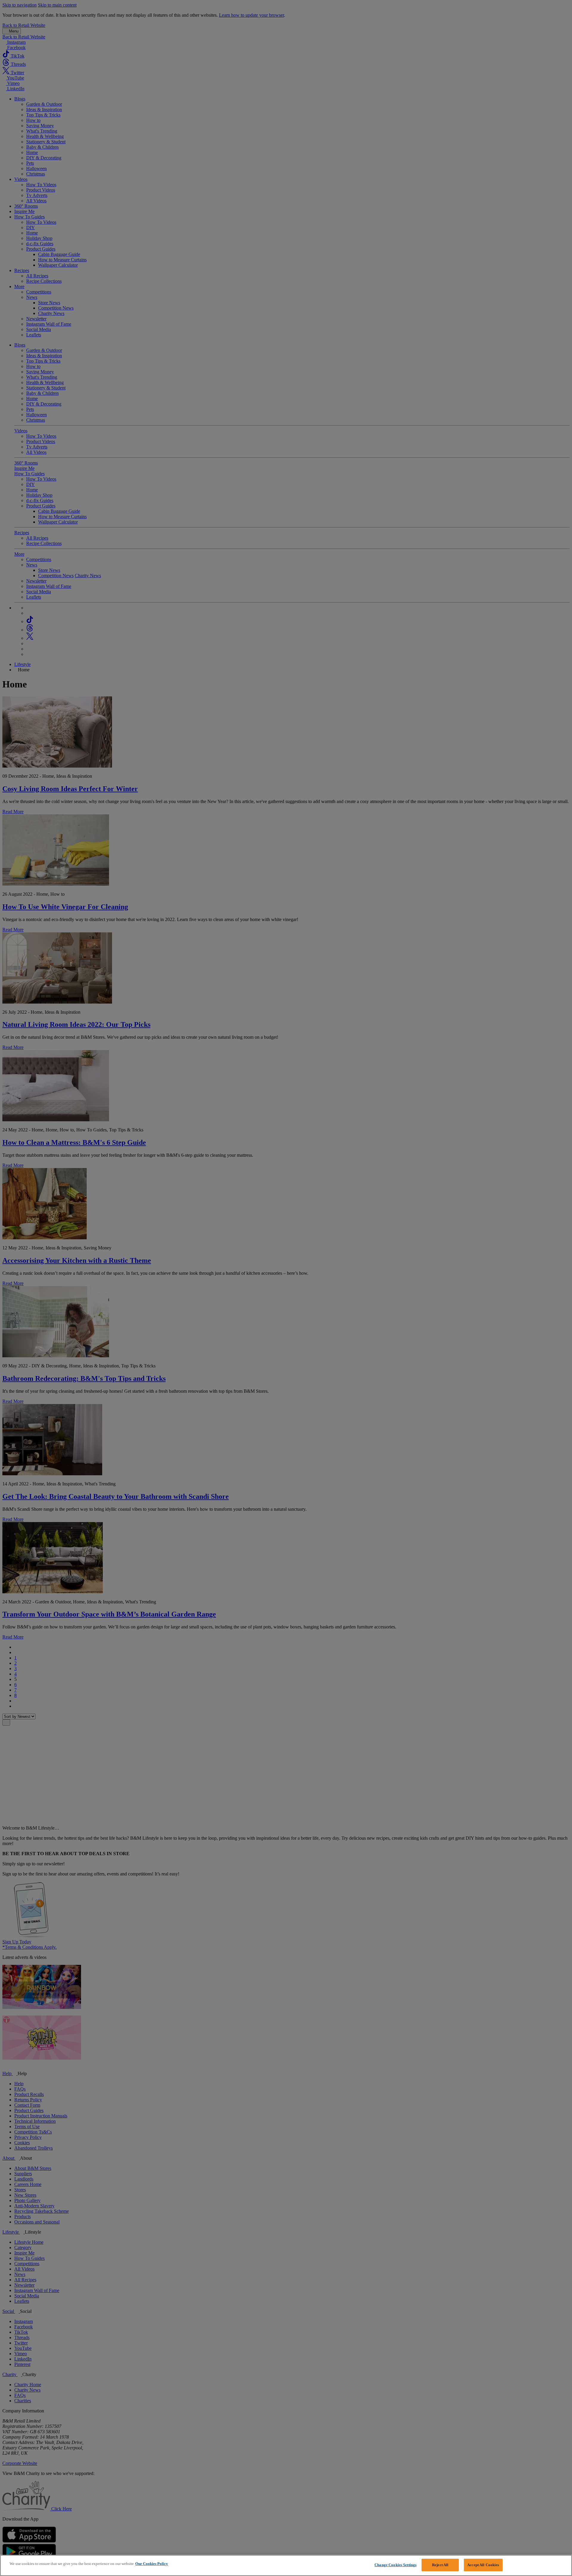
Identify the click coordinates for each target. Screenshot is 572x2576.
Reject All (440, 2565)
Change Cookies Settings (395, 2565)
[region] (286, 2565)
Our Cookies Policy (152, 2564)
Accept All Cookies (483, 2565)
